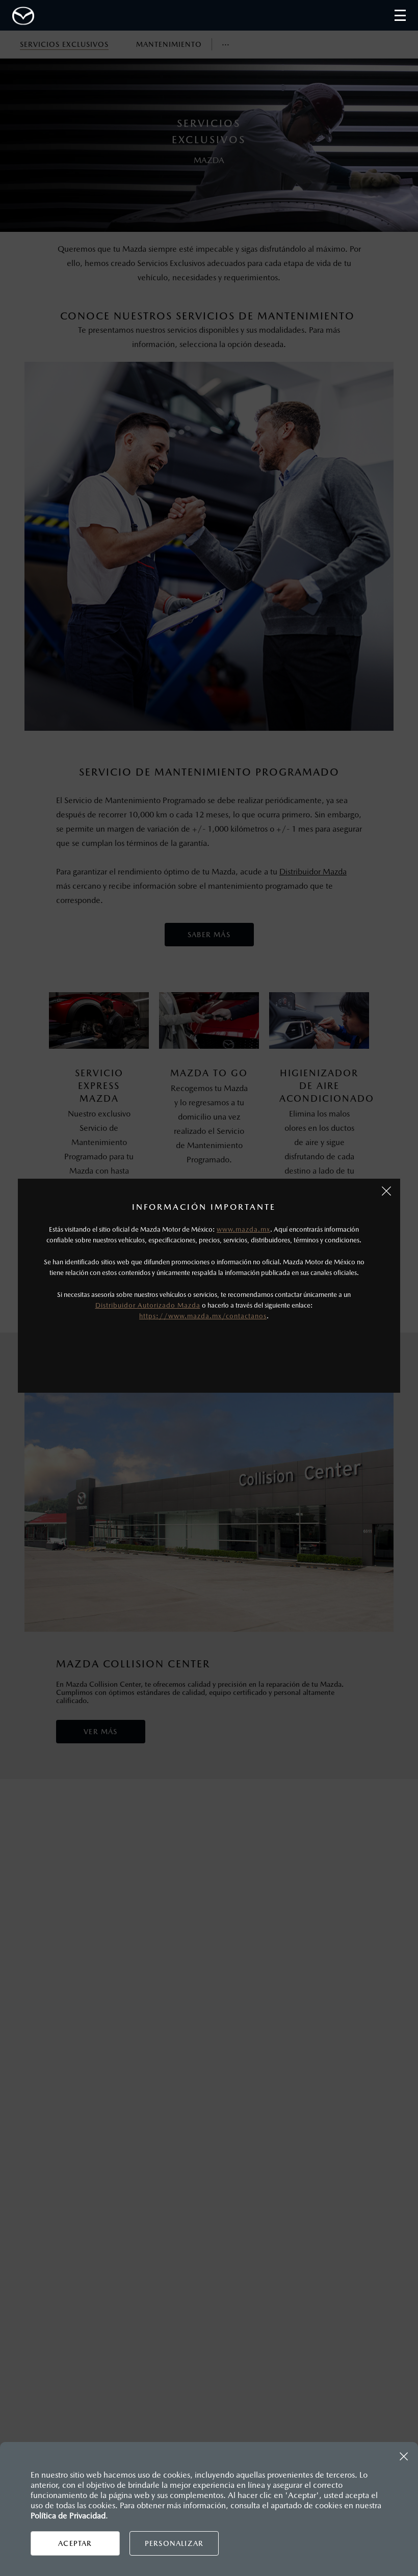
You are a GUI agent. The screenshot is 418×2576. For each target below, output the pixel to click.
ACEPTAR (75, 2543)
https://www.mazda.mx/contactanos (203, 1316)
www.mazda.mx (243, 1229)
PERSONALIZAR (174, 2543)
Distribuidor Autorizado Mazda (148, 1305)
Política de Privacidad (68, 2516)
